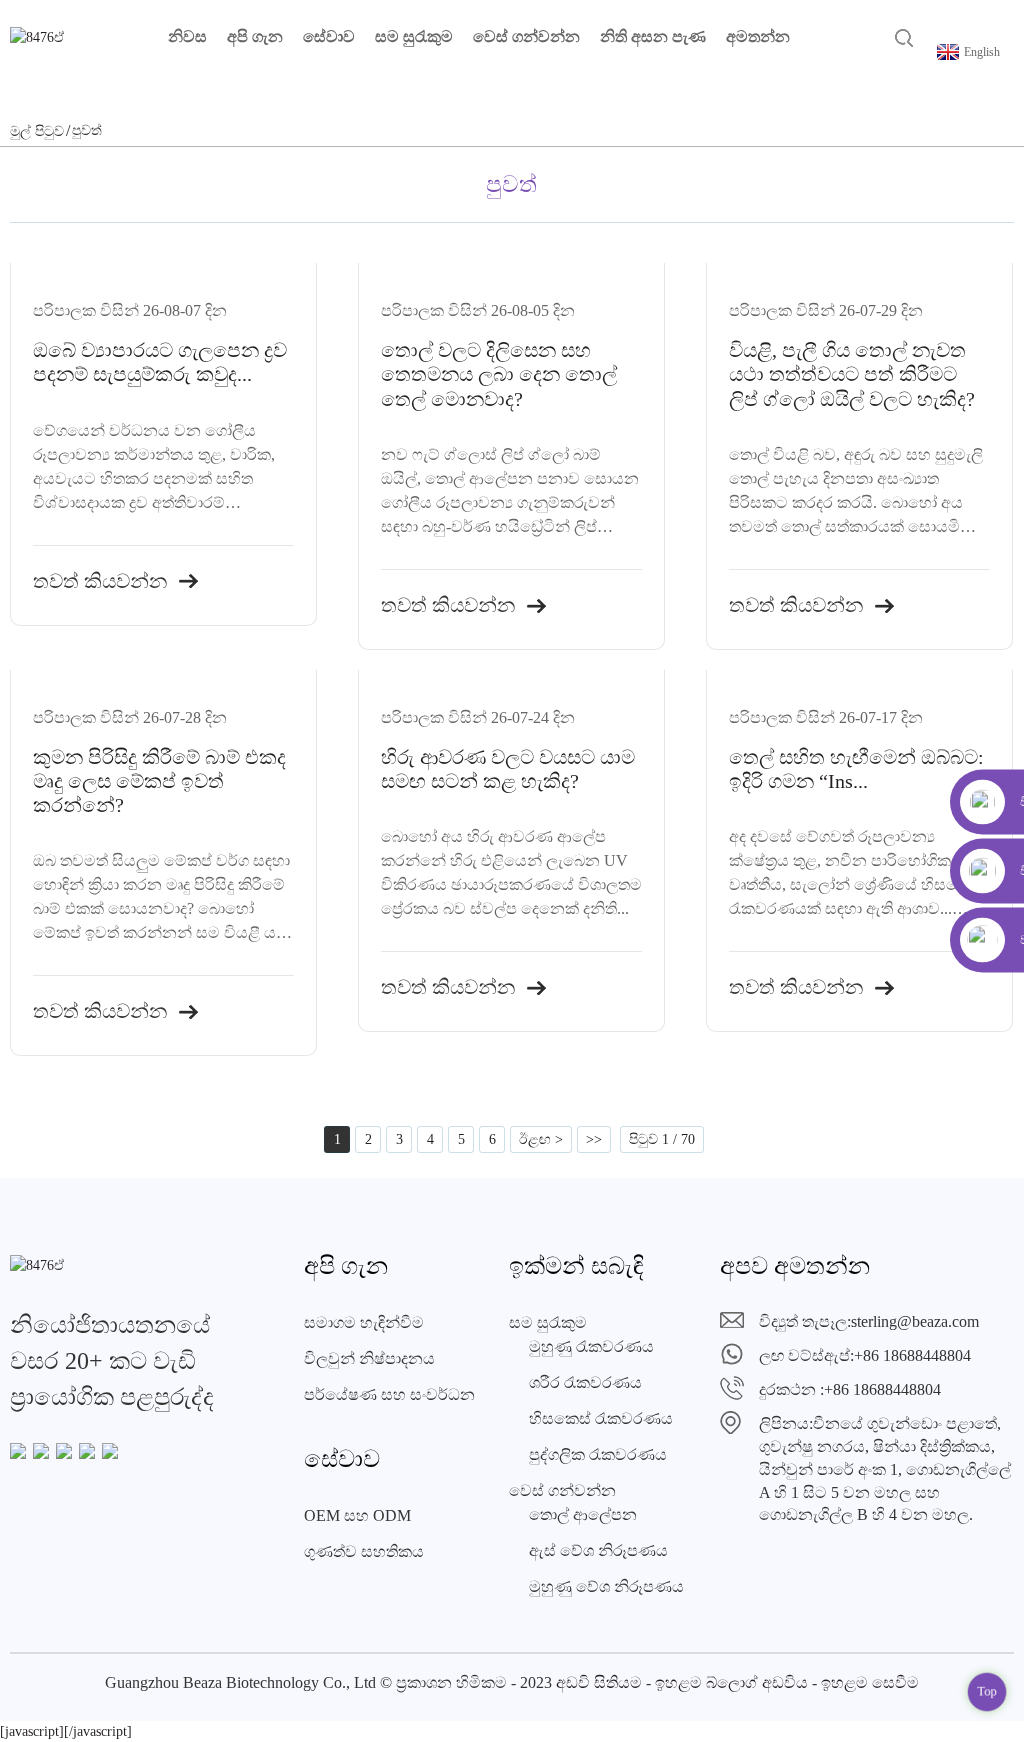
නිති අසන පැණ (653, 36)
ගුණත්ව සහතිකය (364, 1551)
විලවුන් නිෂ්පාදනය (369, 1358)
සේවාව (329, 36)
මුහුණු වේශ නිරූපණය (606, 1586)
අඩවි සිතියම (599, 1682)
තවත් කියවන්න (100, 580)
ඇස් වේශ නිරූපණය (598, 1550)
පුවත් (87, 130)
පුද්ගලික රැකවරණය (598, 1454)
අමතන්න (758, 36)
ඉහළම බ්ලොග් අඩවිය (731, 1682)
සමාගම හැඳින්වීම (364, 1322)
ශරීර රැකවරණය (585, 1382)
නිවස (187, 36)
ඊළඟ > (541, 1139)
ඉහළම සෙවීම (870, 1682)
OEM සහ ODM (357, 1515)
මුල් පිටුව (37, 131)
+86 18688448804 (912, 1355)
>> (594, 1139)
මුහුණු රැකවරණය (591, 1346)
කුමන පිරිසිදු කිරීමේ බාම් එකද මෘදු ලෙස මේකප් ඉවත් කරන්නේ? (159, 781)
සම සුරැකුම (414, 36)
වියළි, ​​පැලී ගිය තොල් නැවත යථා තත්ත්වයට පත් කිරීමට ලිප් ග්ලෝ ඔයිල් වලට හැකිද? (852, 374)
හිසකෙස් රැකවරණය (601, 1418)
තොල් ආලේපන (583, 1514)
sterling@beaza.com (915, 1321)
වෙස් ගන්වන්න (526, 36)
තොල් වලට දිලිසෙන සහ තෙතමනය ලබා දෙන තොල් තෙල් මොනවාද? (499, 374)
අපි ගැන (255, 36)
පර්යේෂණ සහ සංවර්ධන (389, 1394)
